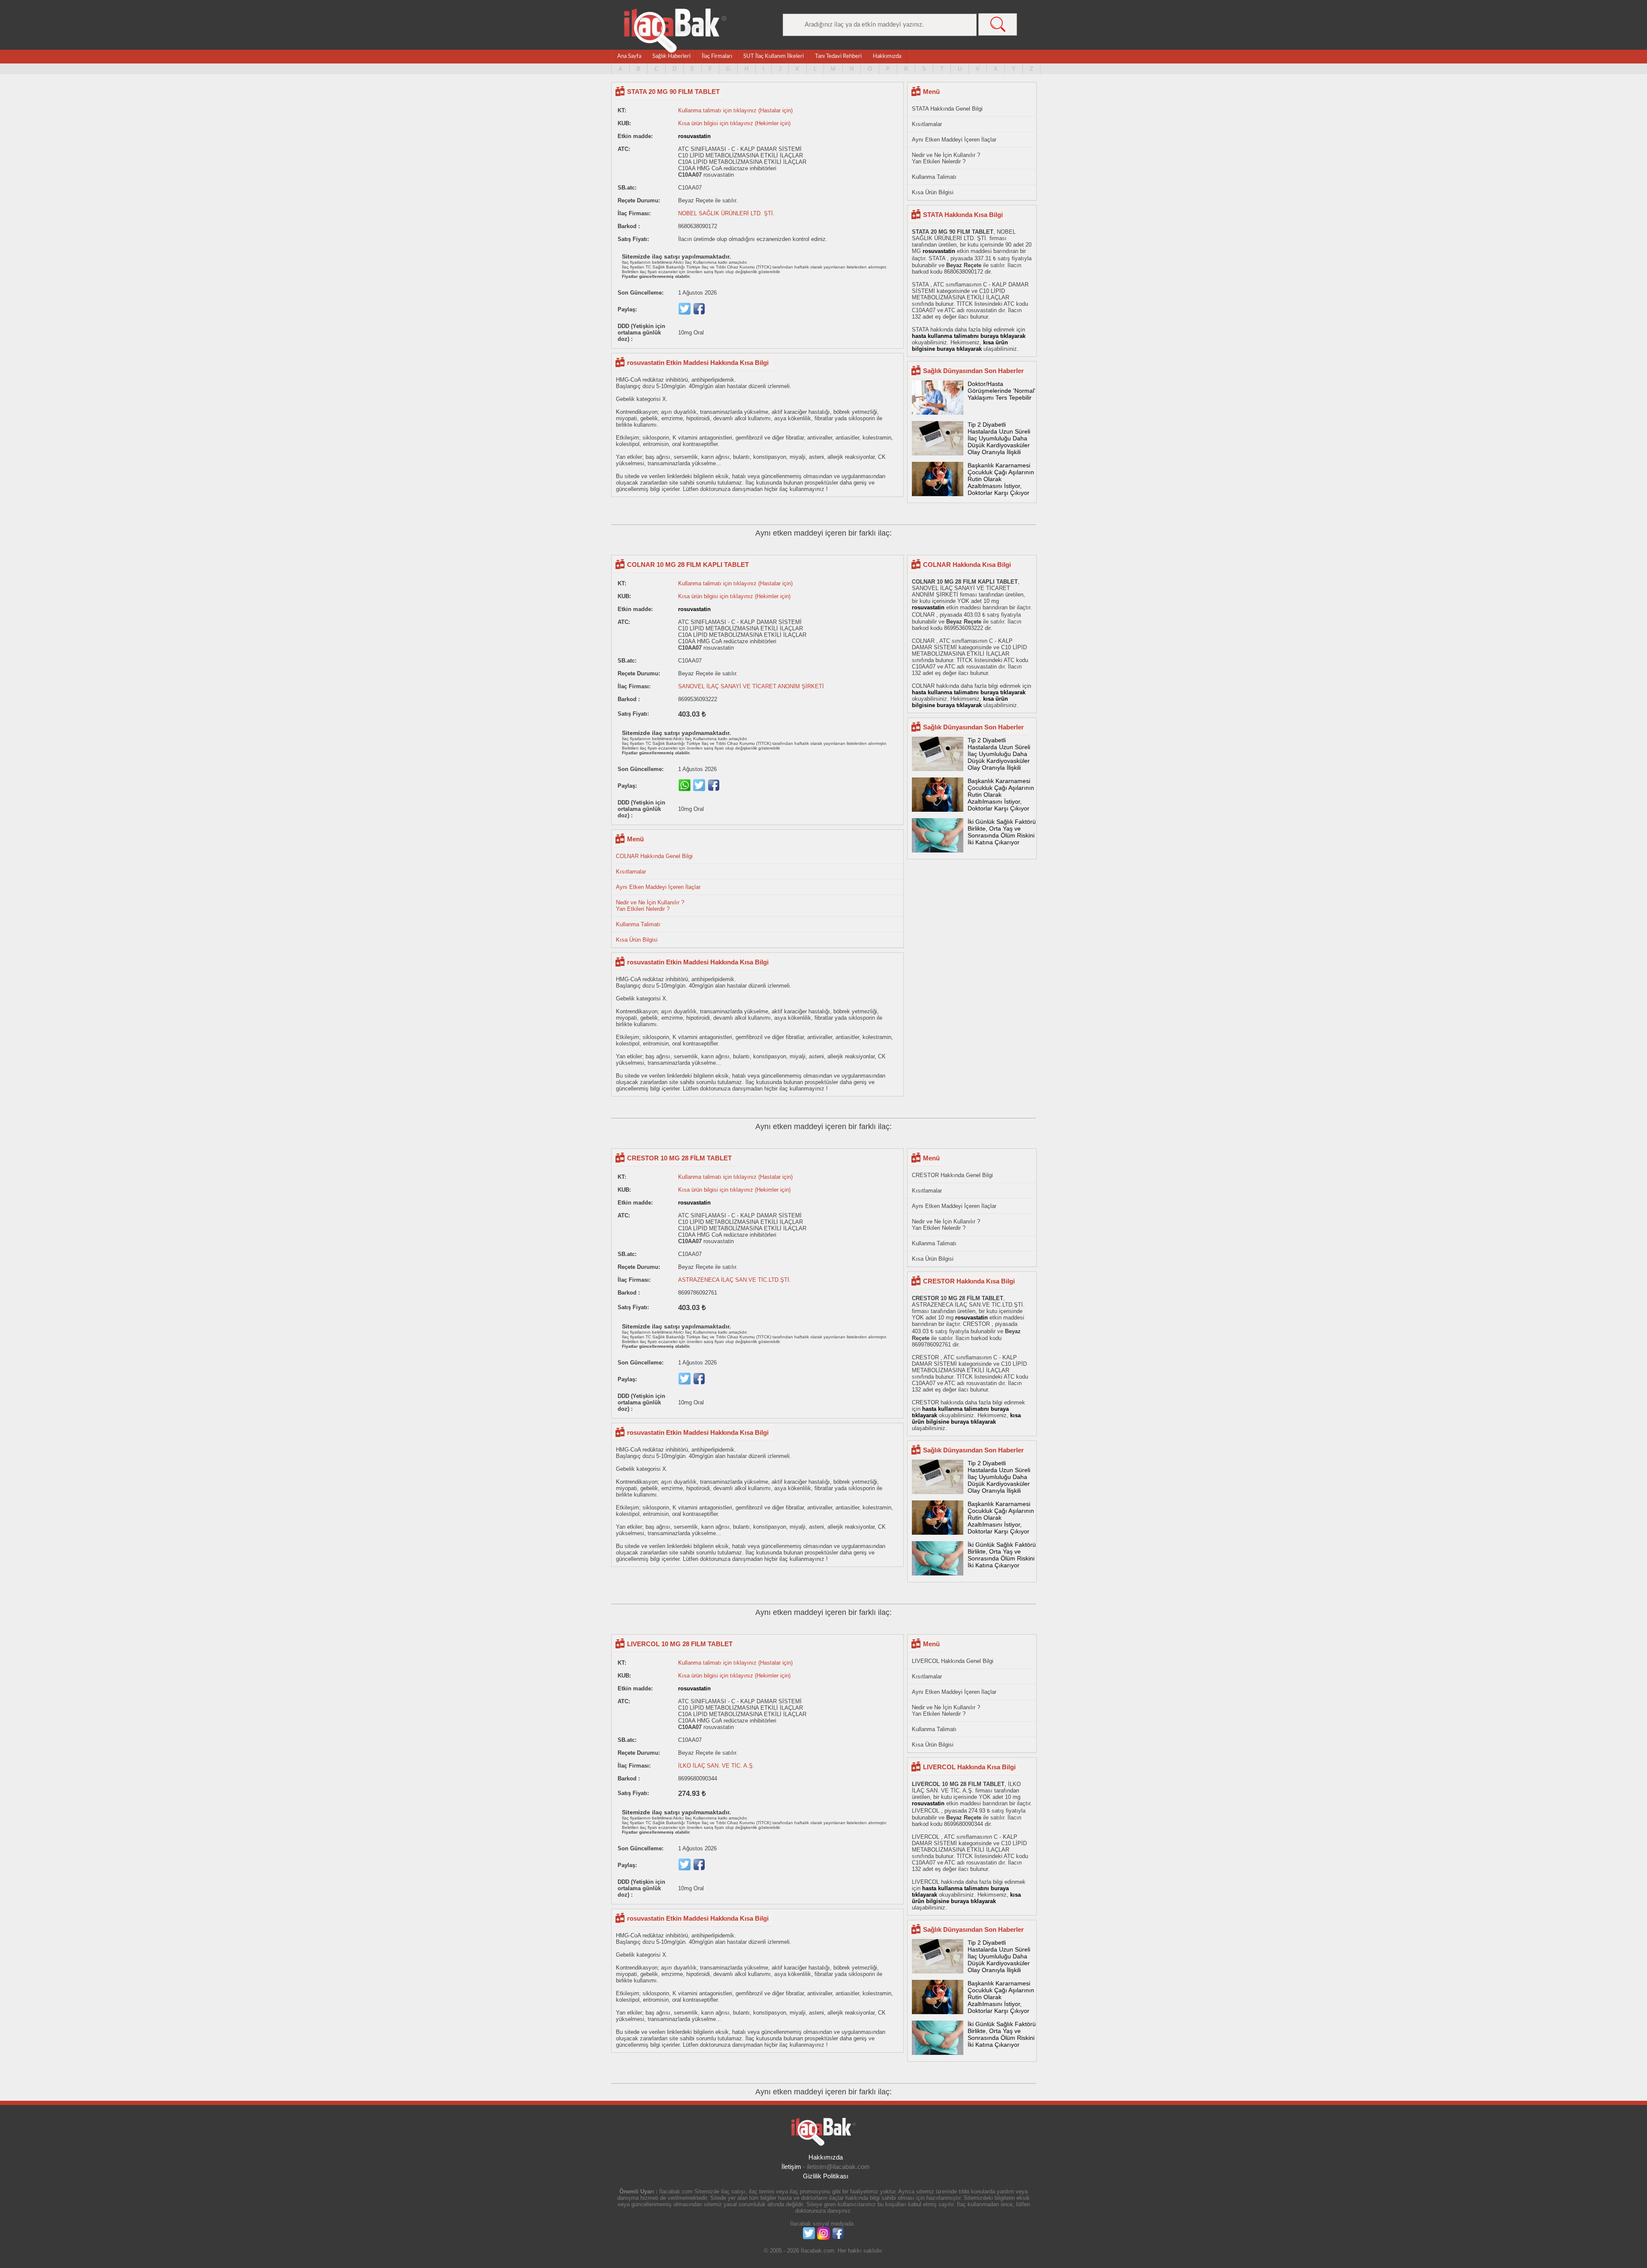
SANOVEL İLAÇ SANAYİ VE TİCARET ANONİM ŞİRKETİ (751, 686)
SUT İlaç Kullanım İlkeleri (774, 56)
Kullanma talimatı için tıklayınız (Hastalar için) (735, 110)
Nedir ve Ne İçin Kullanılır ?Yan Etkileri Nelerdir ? (946, 158)
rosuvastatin (694, 136)
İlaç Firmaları (717, 56)
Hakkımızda (887, 56)
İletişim (791, 2167)
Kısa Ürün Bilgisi (933, 192)
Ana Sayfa (629, 56)
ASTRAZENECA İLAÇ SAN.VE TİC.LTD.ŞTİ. (735, 1280)
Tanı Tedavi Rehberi (838, 56)
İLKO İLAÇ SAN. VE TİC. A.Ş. (716, 1766)
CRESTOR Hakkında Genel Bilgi (952, 1175)
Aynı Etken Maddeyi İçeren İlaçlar (954, 140)
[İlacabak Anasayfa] (676, 31)
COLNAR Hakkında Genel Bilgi (654, 856)
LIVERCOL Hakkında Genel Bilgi (953, 1661)
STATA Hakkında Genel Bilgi (947, 109)
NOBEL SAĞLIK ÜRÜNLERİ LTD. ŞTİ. (726, 213)
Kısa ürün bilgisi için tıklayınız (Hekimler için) (734, 123)
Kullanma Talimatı (934, 177)
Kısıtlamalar (927, 124)
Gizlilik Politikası (826, 2176)
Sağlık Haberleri (671, 56)
